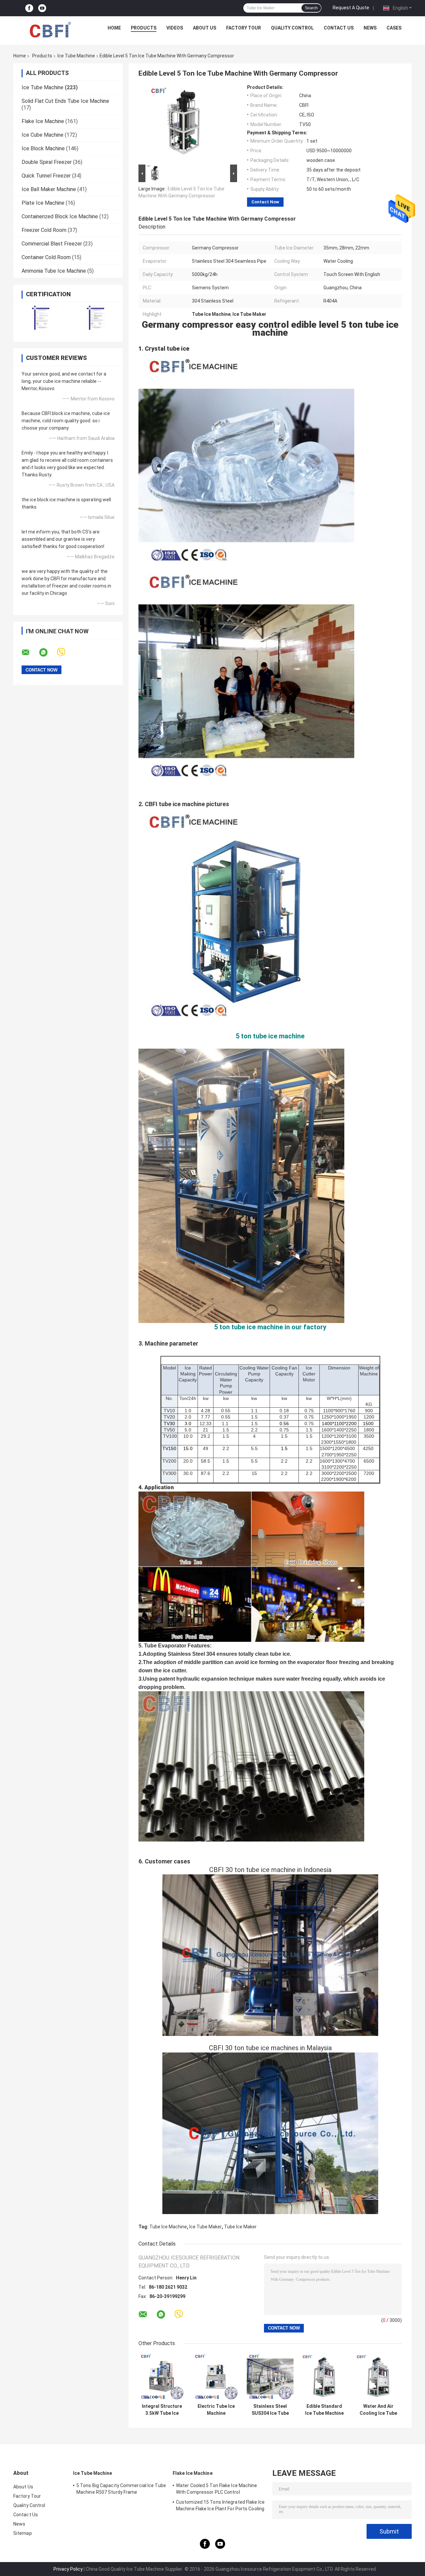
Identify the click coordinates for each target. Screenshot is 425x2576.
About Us (205, 28)
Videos (175, 28)
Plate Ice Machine (43, 203)
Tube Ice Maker (240, 2227)
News (370, 28)
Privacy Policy (68, 2569)
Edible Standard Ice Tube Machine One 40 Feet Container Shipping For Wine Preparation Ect (324, 2410)
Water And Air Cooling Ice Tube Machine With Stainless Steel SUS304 (378, 2410)
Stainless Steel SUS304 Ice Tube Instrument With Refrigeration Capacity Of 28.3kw (270, 2410)
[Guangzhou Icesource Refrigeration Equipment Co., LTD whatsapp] (47, 653)
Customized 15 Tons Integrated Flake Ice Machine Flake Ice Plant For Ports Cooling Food (220, 2506)
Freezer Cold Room (44, 230)
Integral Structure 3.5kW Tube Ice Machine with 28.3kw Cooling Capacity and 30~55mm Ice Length (162, 2410)
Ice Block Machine (43, 148)
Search (311, 8)
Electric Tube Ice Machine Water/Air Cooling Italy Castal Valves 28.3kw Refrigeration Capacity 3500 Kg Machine (216, 2410)
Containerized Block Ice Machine (60, 216)
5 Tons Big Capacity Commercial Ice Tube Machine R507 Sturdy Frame (121, 2489)
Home (114, 28)
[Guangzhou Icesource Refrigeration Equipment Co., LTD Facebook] (29, 8)
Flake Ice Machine (43, 121)
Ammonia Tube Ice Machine (54, 271)
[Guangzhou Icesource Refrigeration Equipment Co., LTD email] (30, 653)
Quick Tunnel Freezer (46, 176)
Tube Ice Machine (168, 2227)
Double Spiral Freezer (47, 162)
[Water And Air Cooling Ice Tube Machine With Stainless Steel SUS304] (378, 2377)
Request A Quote (351, 8)
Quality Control (292, 28)
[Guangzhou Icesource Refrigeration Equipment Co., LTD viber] (65, 652)
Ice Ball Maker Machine (49, 189)
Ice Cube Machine (42, 135)
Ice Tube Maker (206, 2227)
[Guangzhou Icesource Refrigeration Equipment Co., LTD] (50, 30)
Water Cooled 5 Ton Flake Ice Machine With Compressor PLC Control (217, 2489)
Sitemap (23, 2533)
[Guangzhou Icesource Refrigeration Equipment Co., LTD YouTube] (42, 8)
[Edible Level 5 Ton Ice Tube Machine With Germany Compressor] (185, 124)
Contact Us (339, 28)
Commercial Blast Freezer (52, 244)
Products (144, 28)
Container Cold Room (46, 257)
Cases (394, 28)
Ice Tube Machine (76, 56)
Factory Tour (244, 28)
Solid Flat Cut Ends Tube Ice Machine (65, 101)
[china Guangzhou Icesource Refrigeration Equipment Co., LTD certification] (41, 318)
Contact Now (265, 202)
